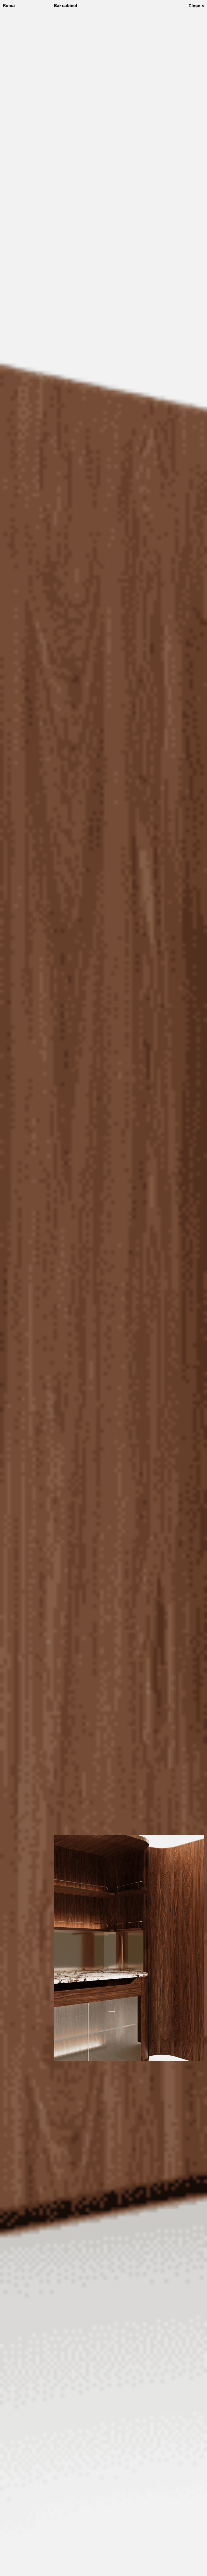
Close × (196, 6)
